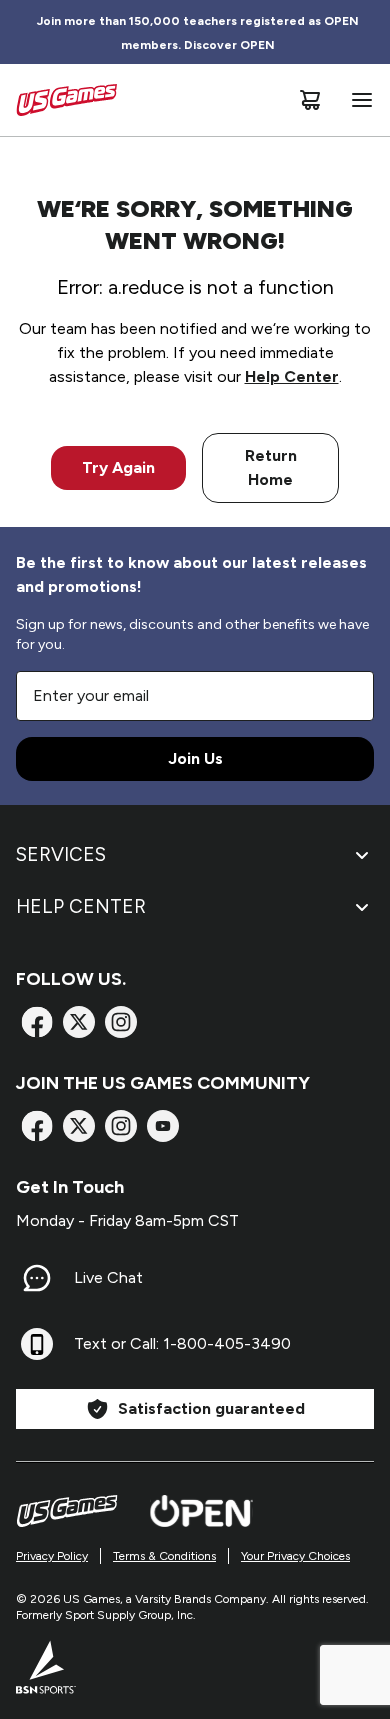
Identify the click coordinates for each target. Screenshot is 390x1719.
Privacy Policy (52, 1556)
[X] (79, 1022)
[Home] (66, 100)
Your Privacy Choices (295, 1556)
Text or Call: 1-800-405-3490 (182, 1343)
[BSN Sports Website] (46, 1667)
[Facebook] (37, 1022)
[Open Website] (201, 1511)
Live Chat (108, 1277)
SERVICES (61, 854)
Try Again (118, 467)
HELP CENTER (81, 906)
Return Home (271, 467)
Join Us (195, 758)
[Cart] (310, 100)
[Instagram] (121, 1022)
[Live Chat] (37, 1278)
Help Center (292, 376)
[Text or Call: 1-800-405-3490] (37, 1344)
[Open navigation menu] (358, 100)
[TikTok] (163, 1126)
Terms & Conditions (164, 1556)
